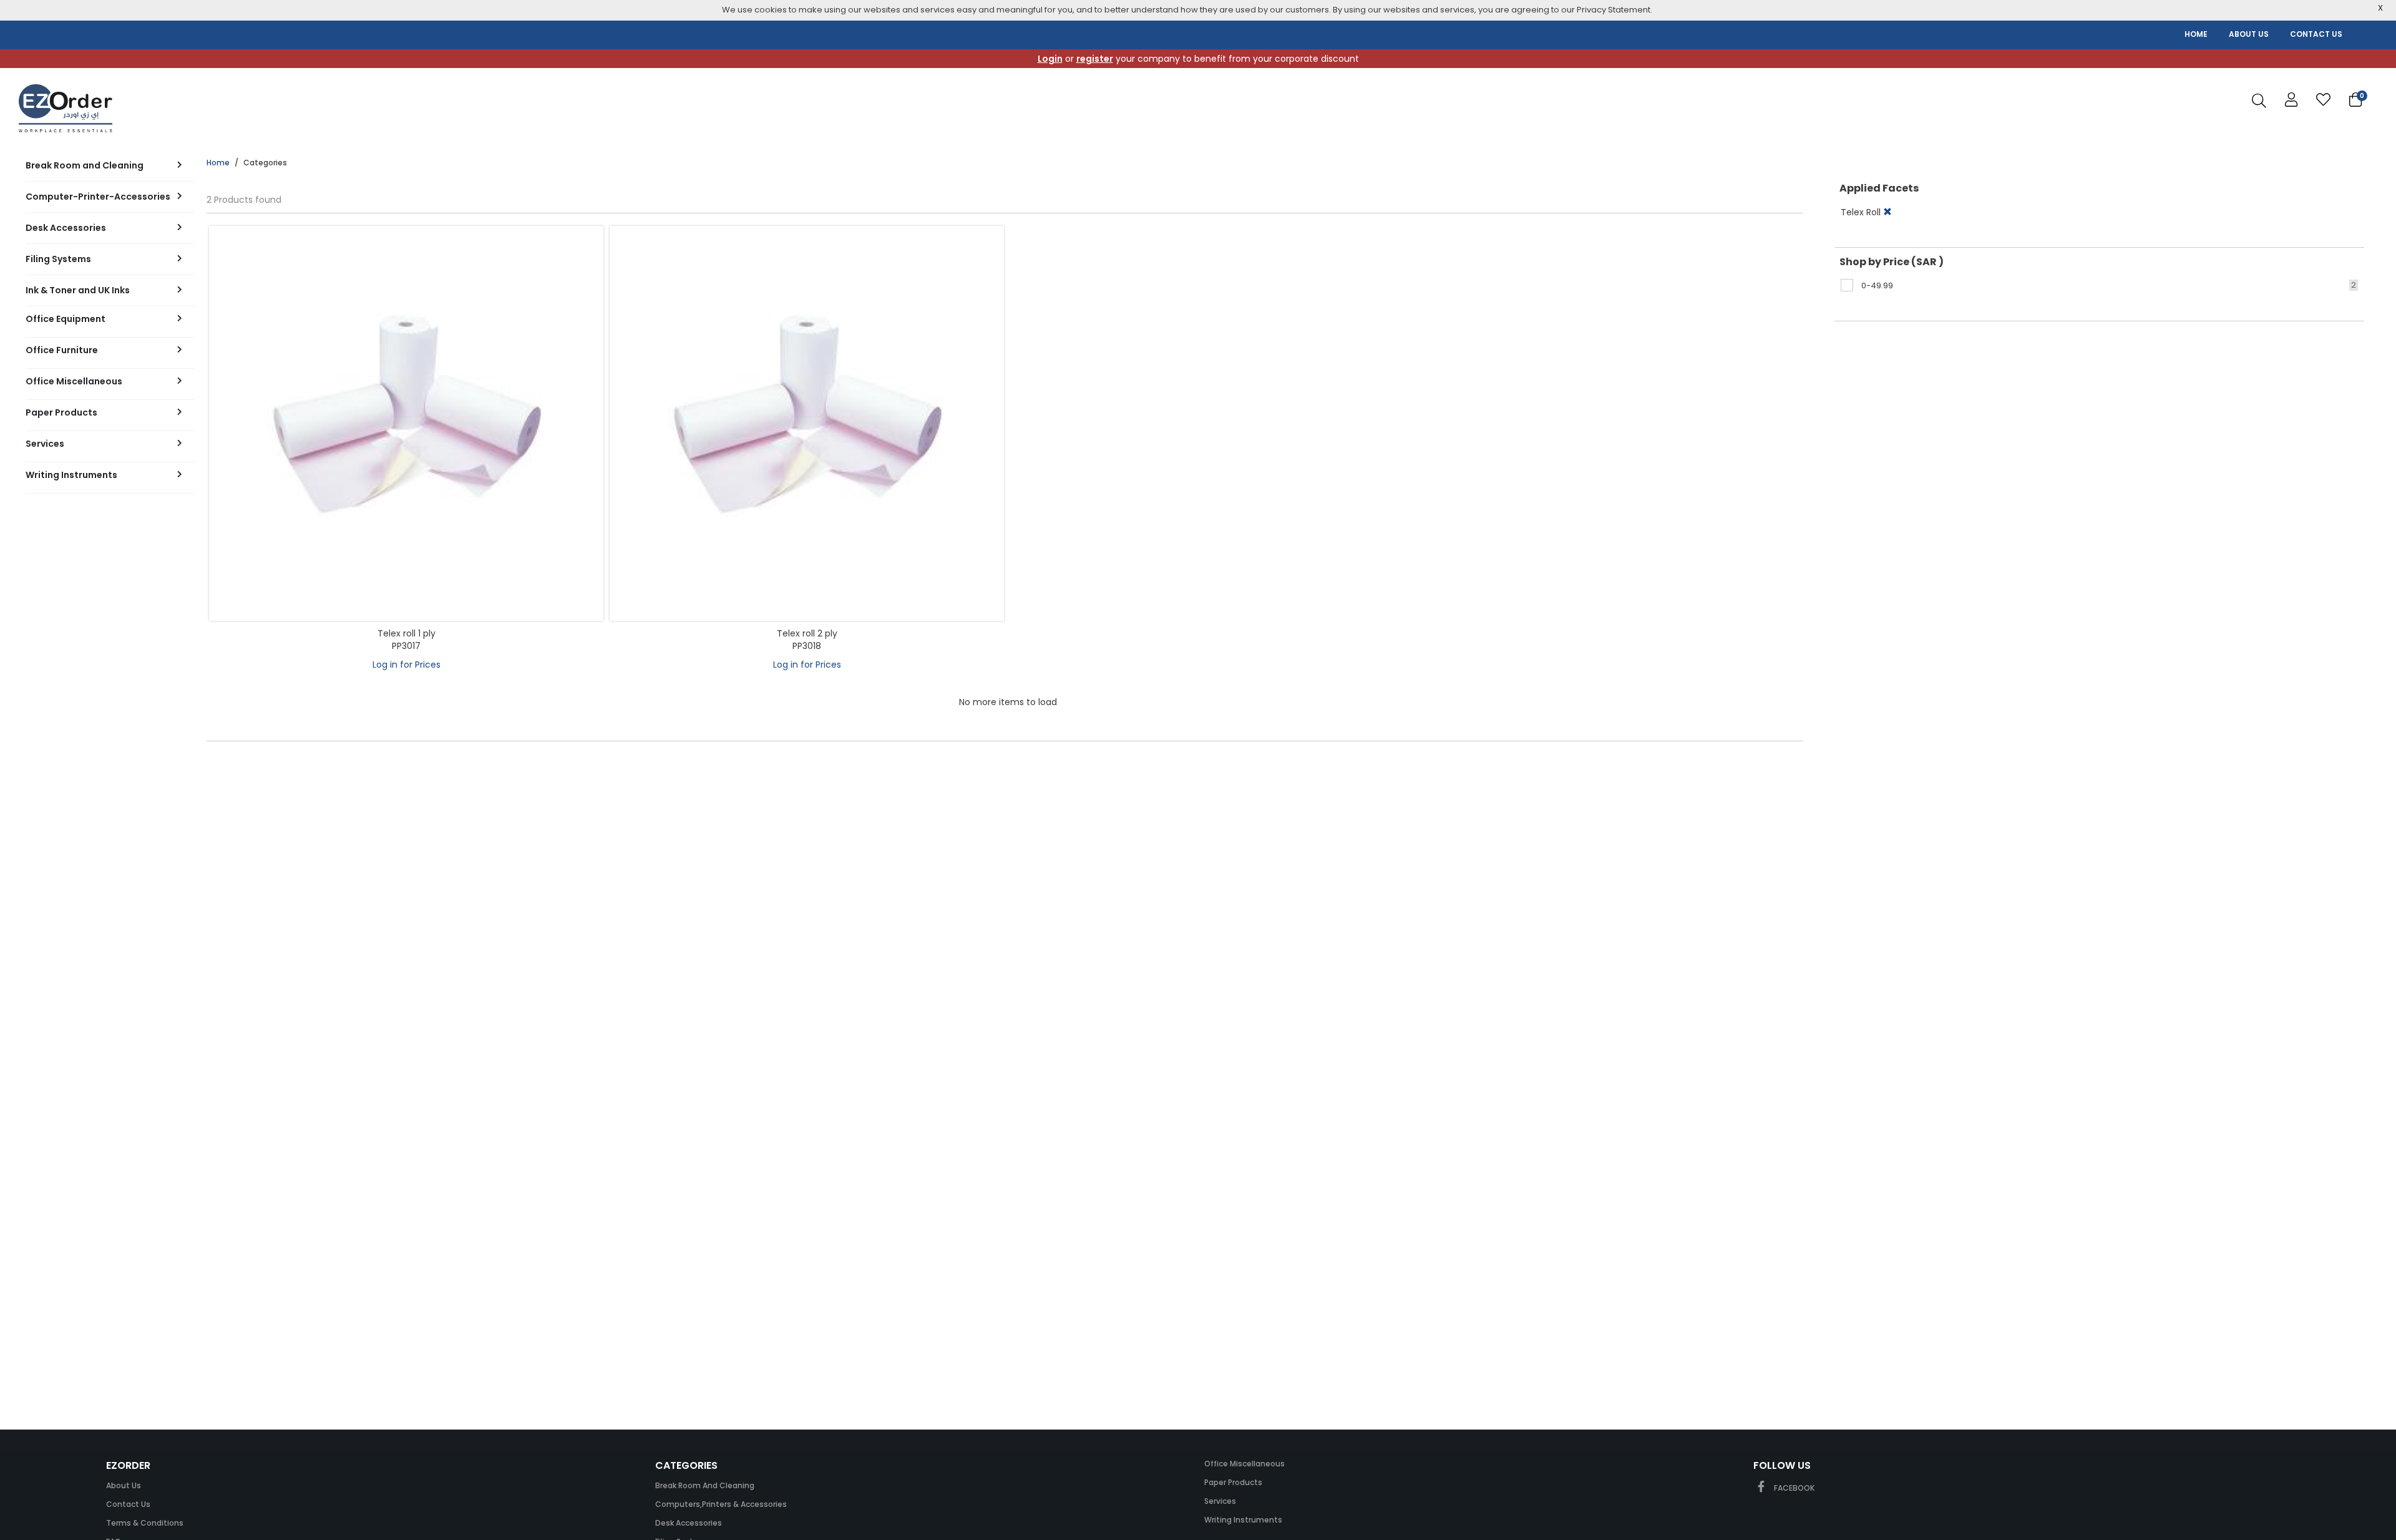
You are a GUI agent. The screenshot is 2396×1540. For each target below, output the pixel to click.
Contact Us (128, 1504)
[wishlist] (2323, 100)
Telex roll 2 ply (807, 633)
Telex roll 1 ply (407, 633)
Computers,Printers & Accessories (721, 1504)
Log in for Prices (407, 665)
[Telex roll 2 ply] (807, 423)
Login (1050, 59)
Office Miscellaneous (1244, 1464)
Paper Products (1233, 1482)
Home (218, 163)
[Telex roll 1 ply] (406, 423)
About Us (124, 1485)
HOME (2196, 34)
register (1095, 59)
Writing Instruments (1243, 1520)
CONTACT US (2316, 34)
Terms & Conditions (145, 1523)
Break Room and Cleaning (705, 1485)
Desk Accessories (689, 1523)
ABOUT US (2249, 34)
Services (1220, 1501)
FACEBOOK (1793, 1488)
